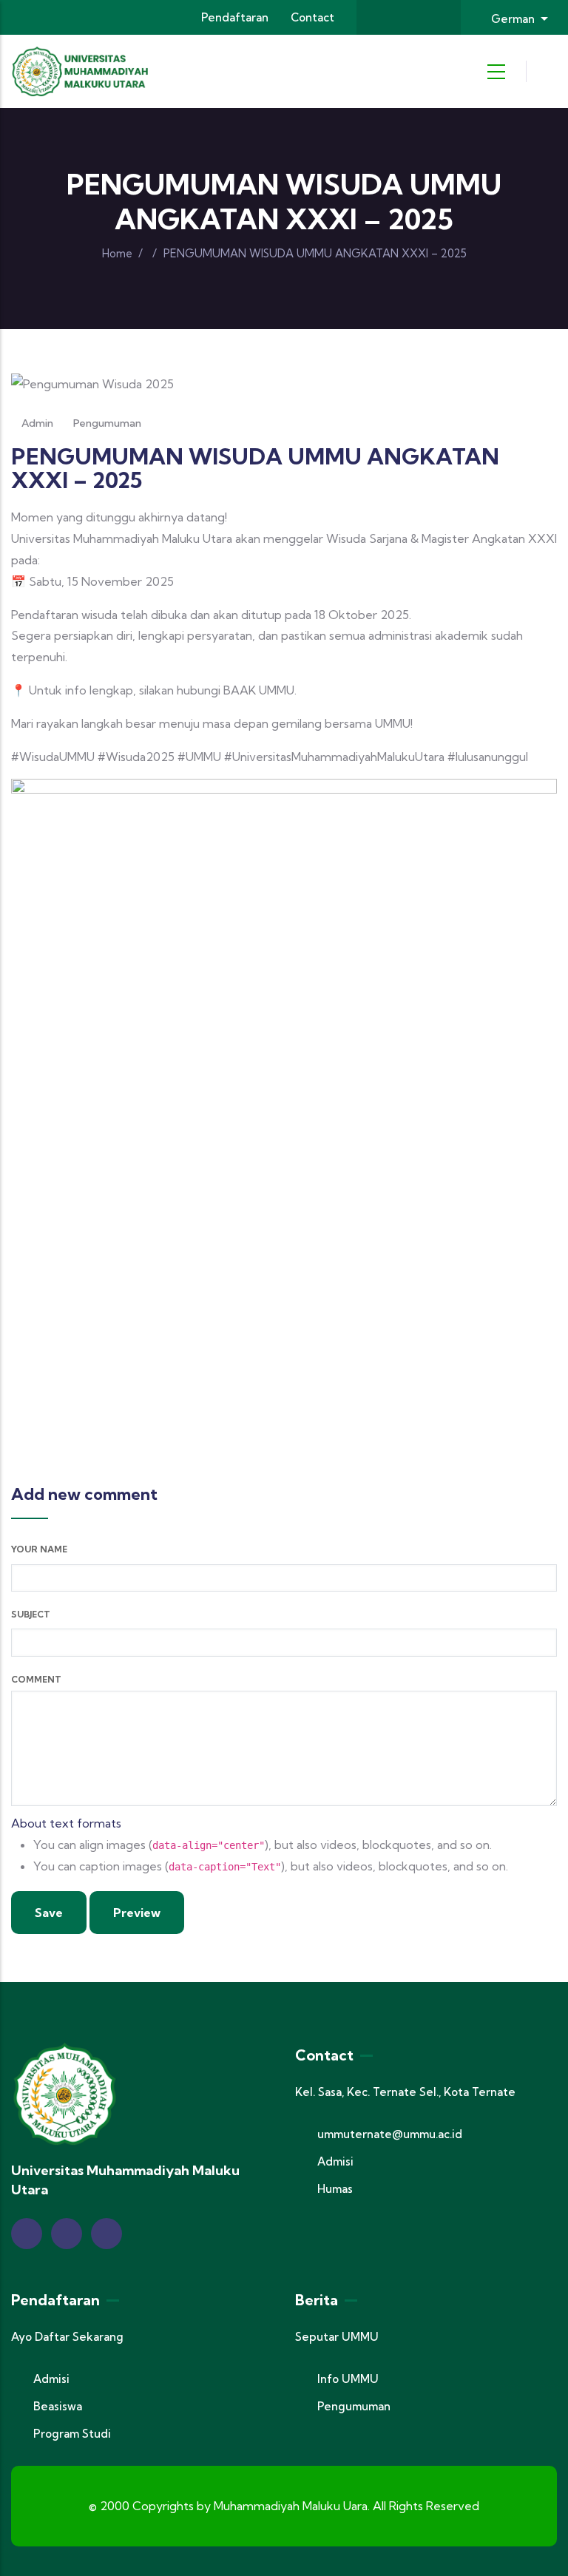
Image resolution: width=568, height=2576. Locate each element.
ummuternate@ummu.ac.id (390, 2134)
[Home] (81, 71)
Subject (31, 1614)
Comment (36, 1679)
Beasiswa (58, 2406)
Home (117, 253)
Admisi (335, 2161)
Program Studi (72, 2434)
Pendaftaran (235, 17)
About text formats (66, 1823)
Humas (335, 2189)
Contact (312, 17)
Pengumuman (107, 423)
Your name (39, 1549)
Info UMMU (348, 2379)
